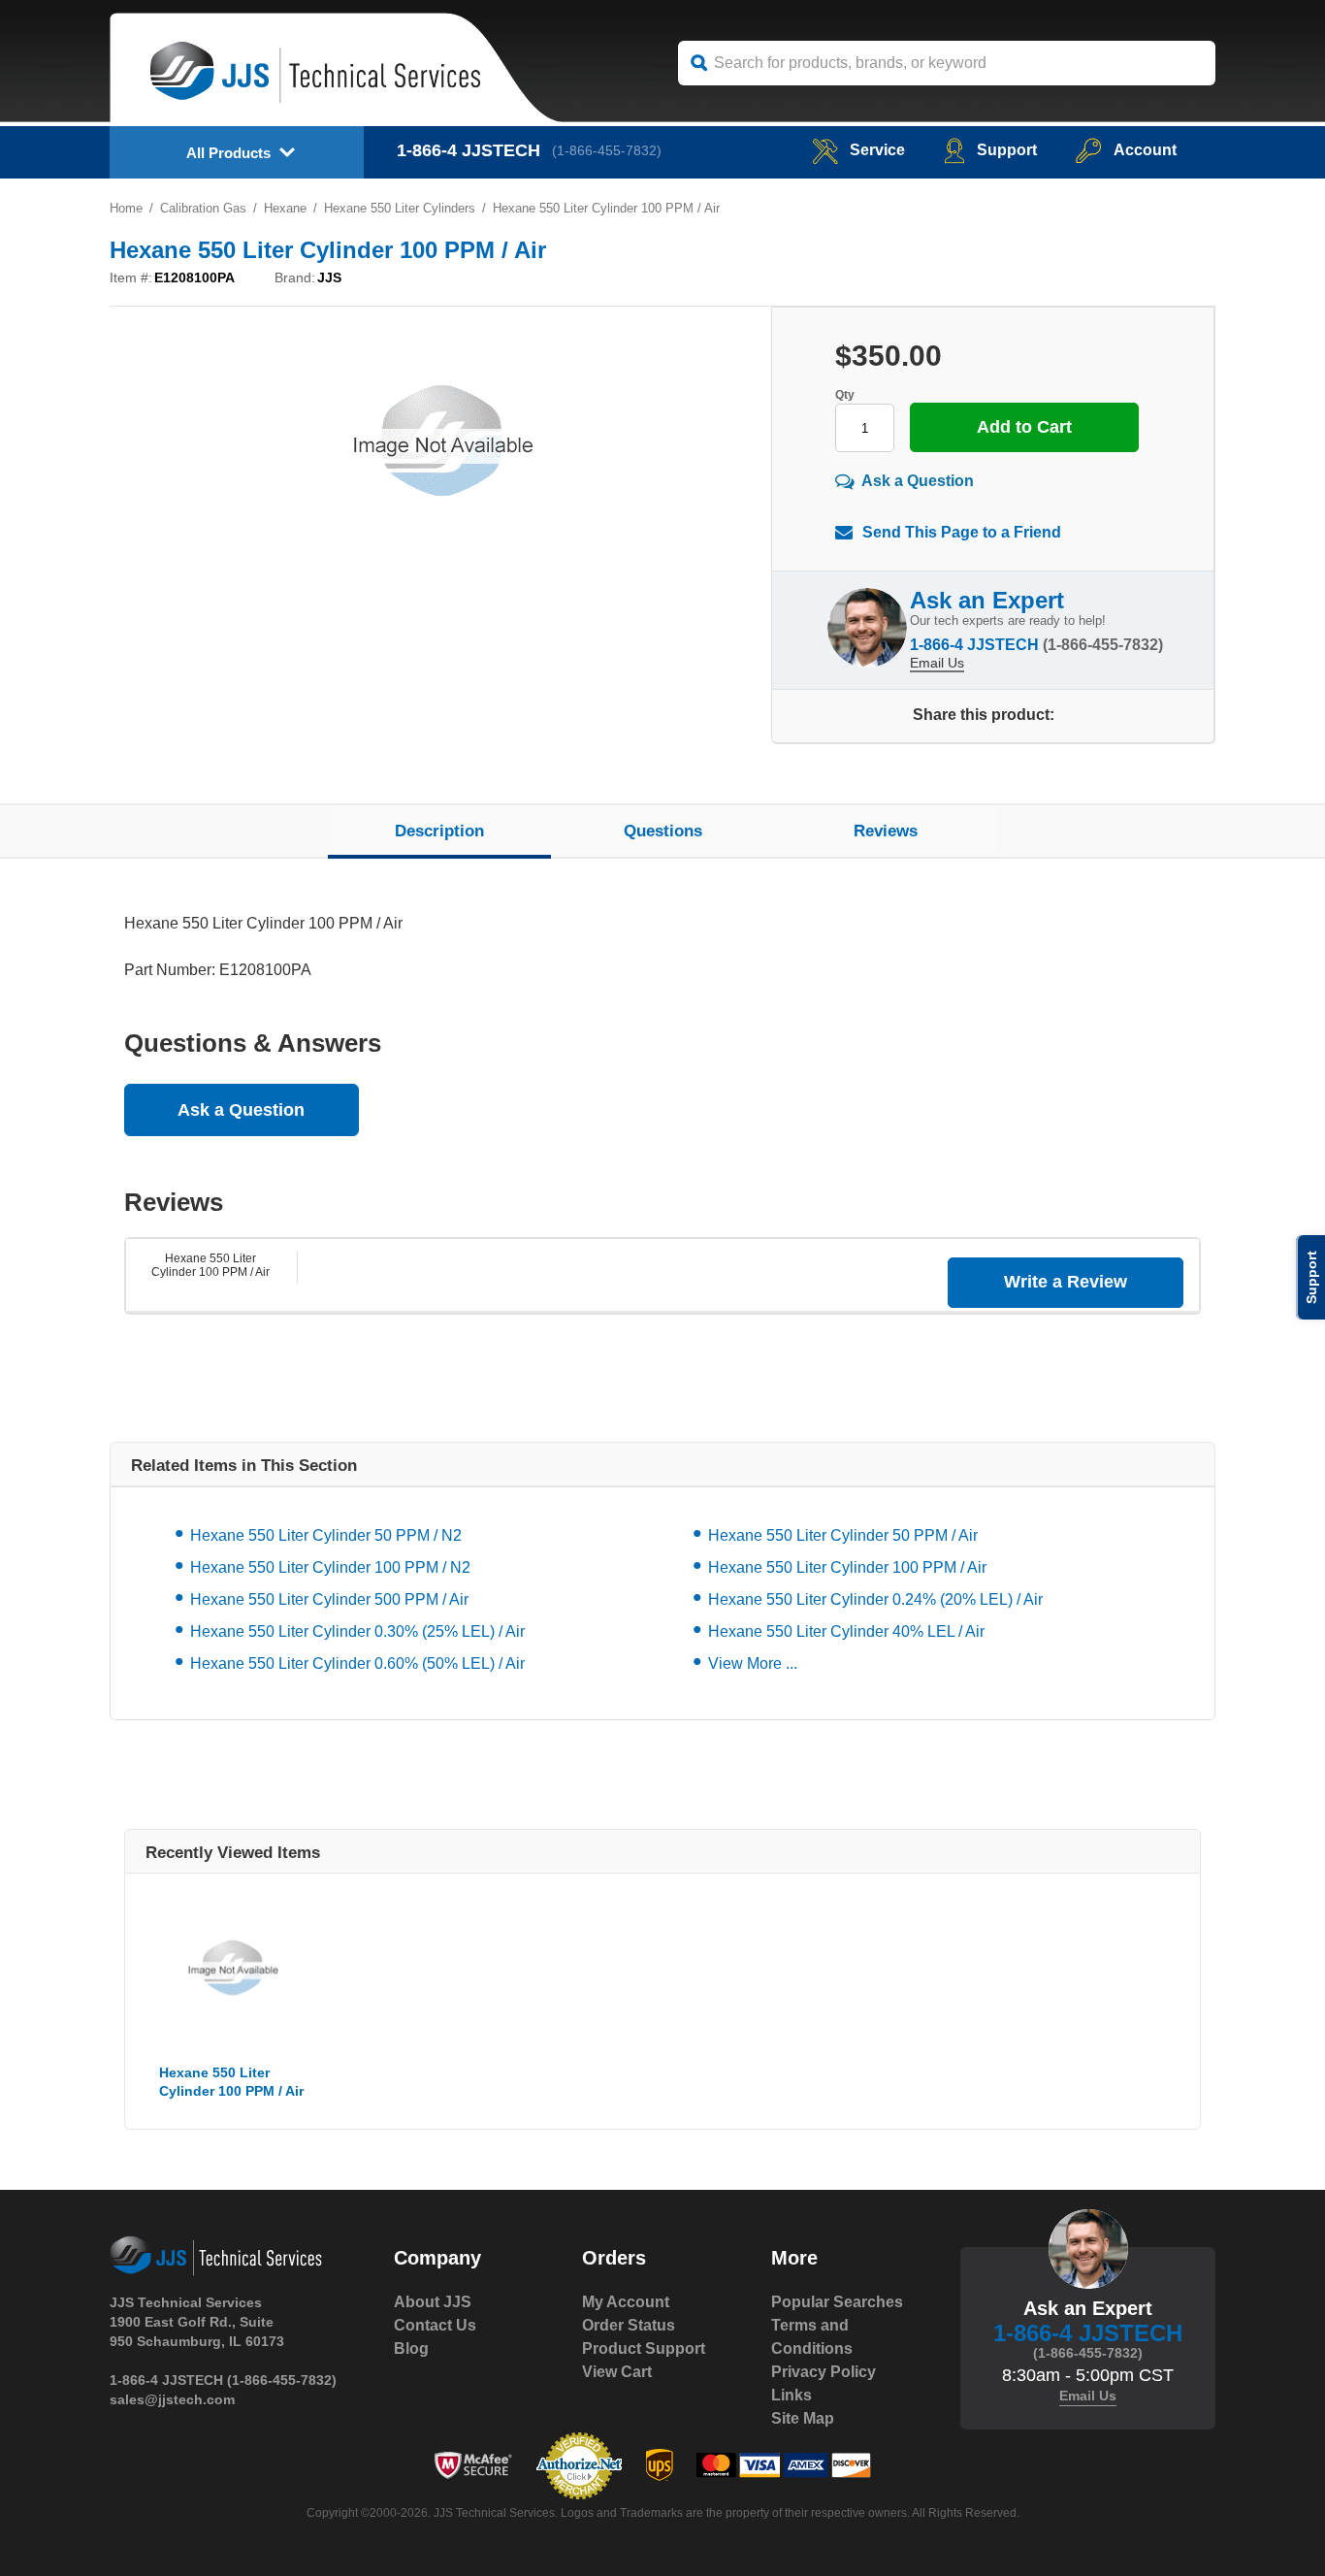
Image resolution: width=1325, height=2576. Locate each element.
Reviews (886, 831)
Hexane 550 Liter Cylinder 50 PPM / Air (843, 1535)
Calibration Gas (203, 208)
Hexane (285, 208)
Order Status (629, 2325)
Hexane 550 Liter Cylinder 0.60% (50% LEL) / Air (357, 1663)
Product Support (644, 2348)
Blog (411, 2348)
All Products (228, 153)
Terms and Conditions (812, 2337)
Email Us (937, 663)
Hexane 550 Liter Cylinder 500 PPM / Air (329, 1599)
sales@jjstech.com (172, 2399)
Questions (663, 831)
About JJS (433, 2302)
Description (439, 831)
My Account (626, 2302)
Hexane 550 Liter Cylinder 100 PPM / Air (210, 1265)
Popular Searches (837, 2302)
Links (792, 2395)
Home (126, 208)
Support (1007, 150)
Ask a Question (918, 481)
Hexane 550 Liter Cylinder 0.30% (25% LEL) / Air (357, 1631)
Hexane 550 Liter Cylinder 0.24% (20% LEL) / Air (875, 1599)
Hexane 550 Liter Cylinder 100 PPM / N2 (330, 1567)
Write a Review (1066, 1282)
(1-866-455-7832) (607, 150)
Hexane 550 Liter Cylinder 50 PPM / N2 (326, 1535)
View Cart (617, 2372)
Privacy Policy (824, 2372)
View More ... (753, 1663)
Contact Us (435, 2325)
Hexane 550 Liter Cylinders (400, 208)
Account (1145, 150)
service (877, 150)
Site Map (803, 2418)
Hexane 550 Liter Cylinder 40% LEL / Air (846, 1631)
